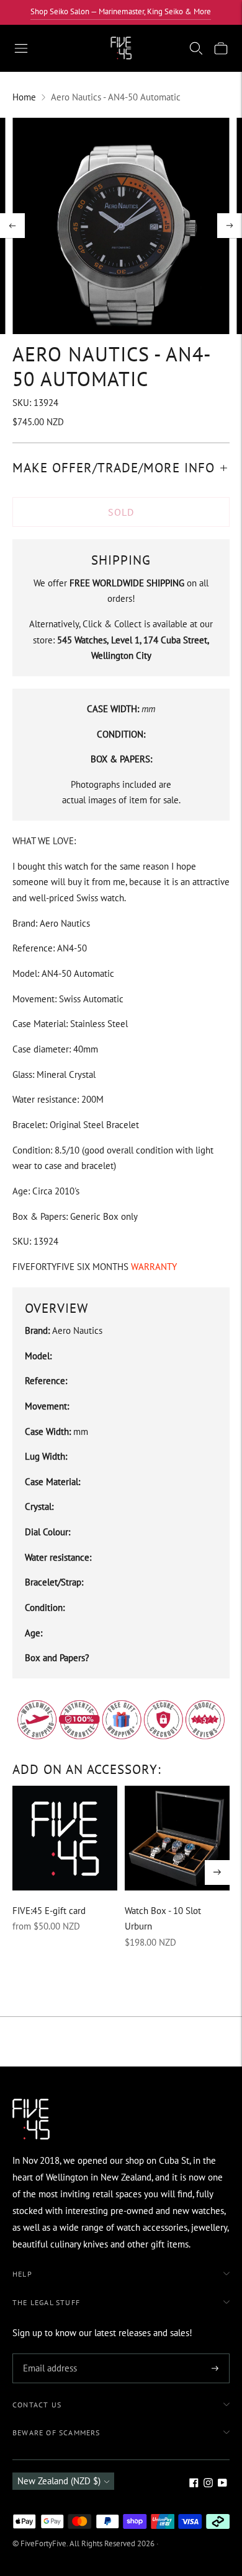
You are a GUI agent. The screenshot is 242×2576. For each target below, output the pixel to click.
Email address (48, 2354)
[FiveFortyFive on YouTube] (222, 2484)
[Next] (230, 226)
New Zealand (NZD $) (59, 2481)
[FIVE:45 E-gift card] (65, 1838)
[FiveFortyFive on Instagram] (208, 2484)
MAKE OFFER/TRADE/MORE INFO (114, 468)
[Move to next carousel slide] (217, 1872)
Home (24, 97)
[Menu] (21, 48)
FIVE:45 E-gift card (49, 1911)
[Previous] (12, 226)
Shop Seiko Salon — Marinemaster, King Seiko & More (121, 11)
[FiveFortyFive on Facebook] (194, 2484)
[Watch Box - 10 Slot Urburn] (177, 1838)
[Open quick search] (196, 48)
